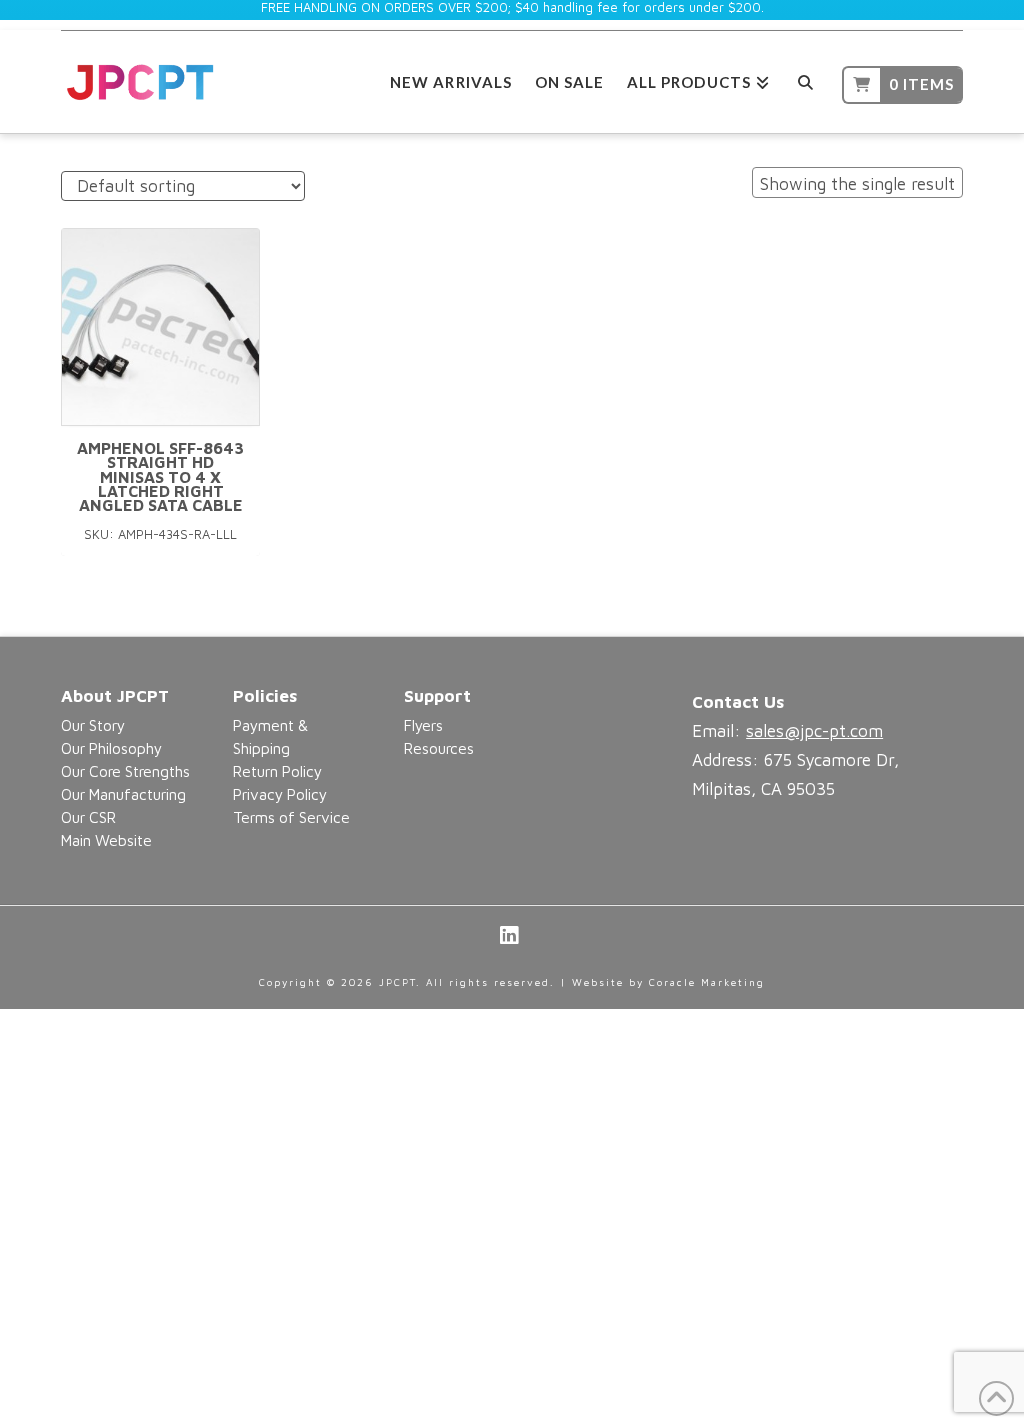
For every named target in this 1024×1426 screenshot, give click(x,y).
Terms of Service (291, 817)
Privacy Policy (280, 794)
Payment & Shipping (270, 736)
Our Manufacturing (123, 794)
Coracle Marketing (707, 982)
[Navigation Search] (805, 79)
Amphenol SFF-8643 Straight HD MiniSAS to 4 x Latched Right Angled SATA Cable (160, 477)
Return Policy (277, 771)
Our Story (93, 725)
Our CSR (88, 817)
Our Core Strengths (125, 771)
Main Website (106, 840)
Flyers (423, 725)
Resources (439, 748)
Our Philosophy (111, 748)
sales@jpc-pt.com (814, 731)
